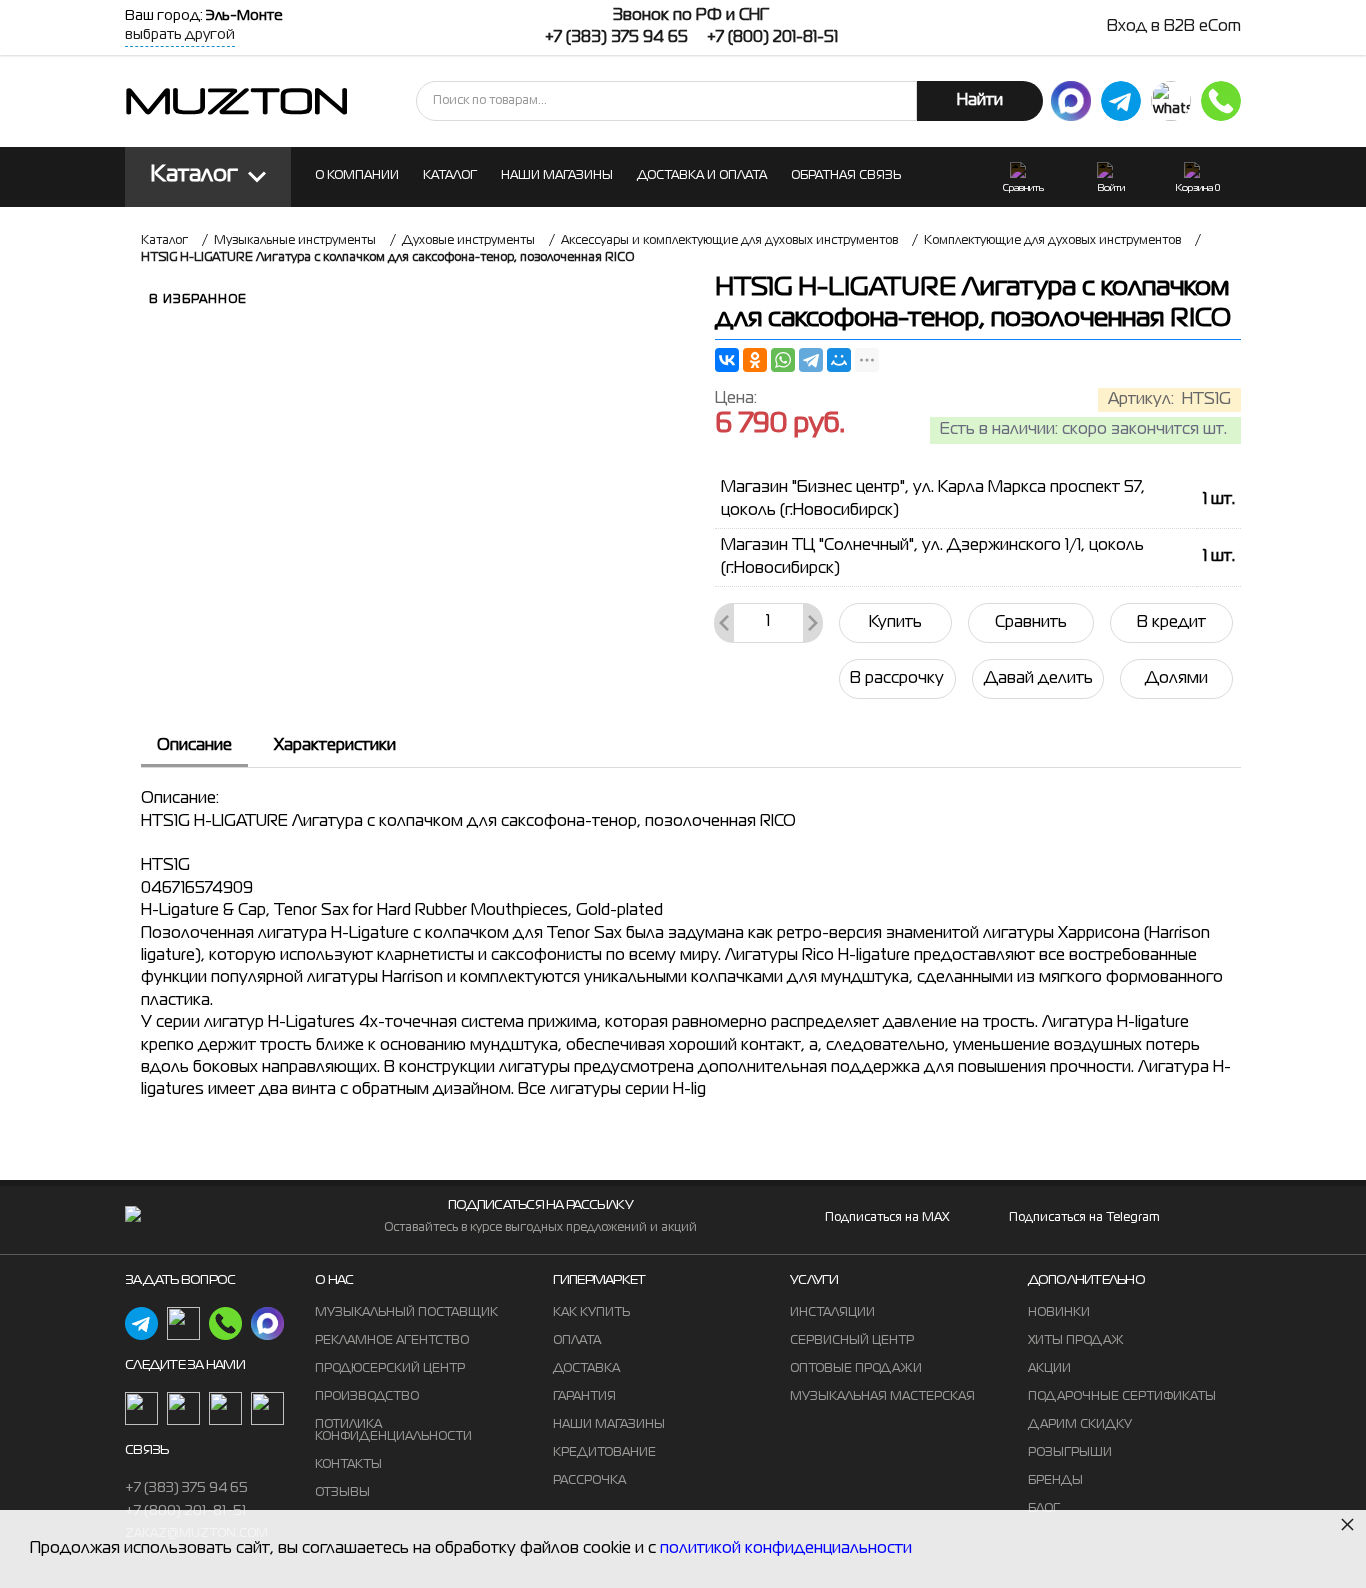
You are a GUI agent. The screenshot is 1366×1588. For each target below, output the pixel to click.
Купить (895, 623)
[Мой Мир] (839, 360)
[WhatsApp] (783, 360)
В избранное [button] (198, 300)
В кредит (1171, 623)
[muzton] (1071, 101)
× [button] (1347, 1523)
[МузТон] (236, 101)
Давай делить (1038, 679)
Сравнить (1031, 623)
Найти (980, 101)
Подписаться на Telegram (1084, 1218)
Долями (1176, 679)
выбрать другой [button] (180, 35)
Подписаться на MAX (887, 1218)
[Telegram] (811, 360)
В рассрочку (897, 679)
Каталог (194, 175)
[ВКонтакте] (727, 360)
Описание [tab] (194, 746)
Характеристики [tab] (335, 746)
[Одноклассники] (755, 360)
